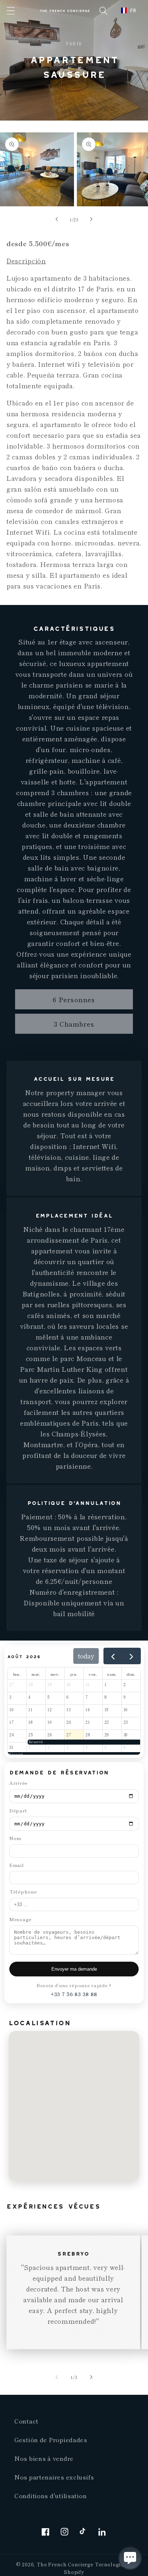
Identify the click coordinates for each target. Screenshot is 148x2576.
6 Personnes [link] (74, 999)
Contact (26, 2421)
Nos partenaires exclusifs (54, 2477)
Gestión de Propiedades (51, 2440)
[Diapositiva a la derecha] (91, 219)
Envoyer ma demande (74, 1969)
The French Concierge (65, 2564)
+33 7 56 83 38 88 (74, 1994)
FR (133, 10)
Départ (18, 1810)
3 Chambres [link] (74, 1024)
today (86, 1656)
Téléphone (23, 1892)
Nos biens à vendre (44, 2458)
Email (17, 1865)
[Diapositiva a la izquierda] (57, 219)
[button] (11, 11)
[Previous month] (113, 1656)
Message (20, 1919)
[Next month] (131, 1656)
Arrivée (18, 1783)
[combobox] (129, 10)
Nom (15, 1838)
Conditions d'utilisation (50, 2496)
